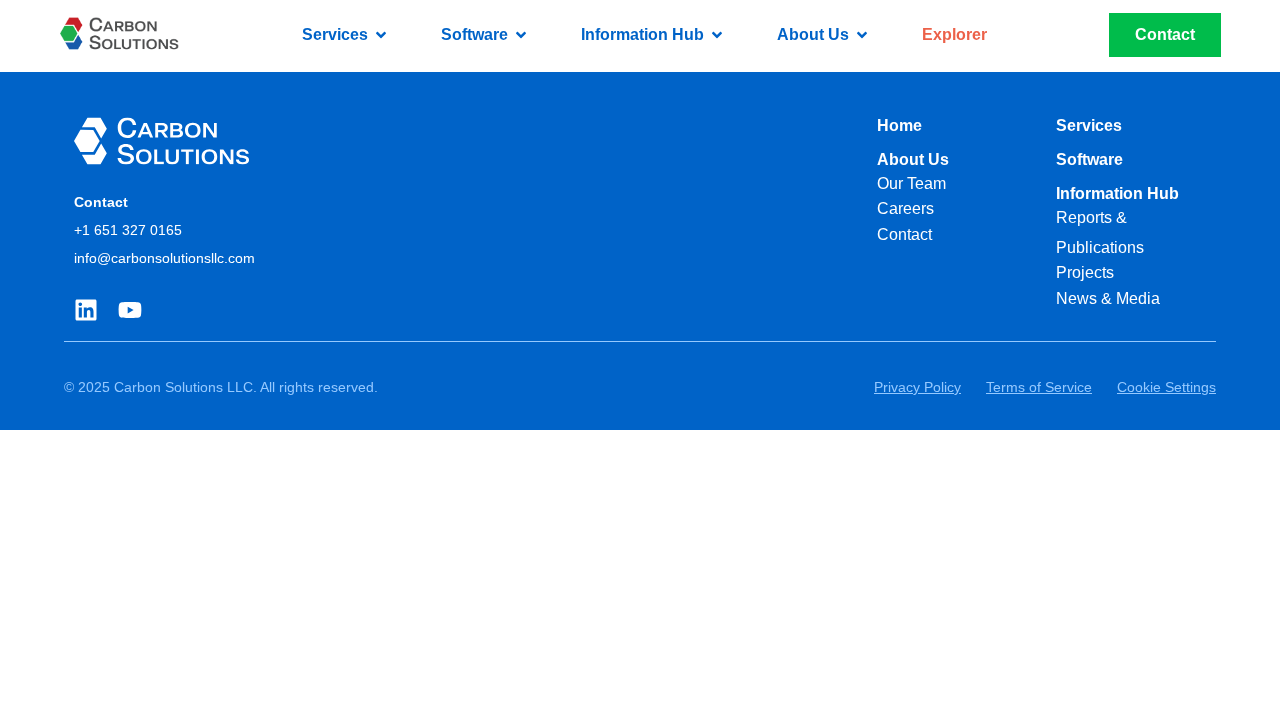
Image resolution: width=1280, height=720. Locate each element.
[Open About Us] (862, 35)
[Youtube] (130, 310)
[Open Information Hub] (717, 35)
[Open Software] (521, 35)
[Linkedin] (86, 310)
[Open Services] (381, 35)
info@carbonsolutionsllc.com (164, 258)
